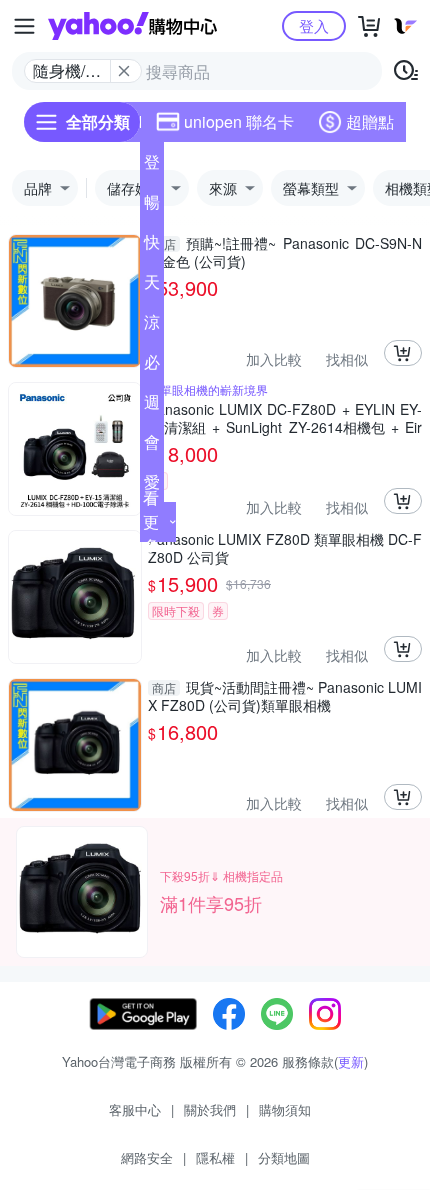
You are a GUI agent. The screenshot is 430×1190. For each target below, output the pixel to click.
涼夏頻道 (152, 326)
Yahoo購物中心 (132, 26)
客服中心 (135, 1109)
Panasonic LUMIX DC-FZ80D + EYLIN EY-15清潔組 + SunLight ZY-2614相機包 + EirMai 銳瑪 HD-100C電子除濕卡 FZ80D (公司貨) (285, 418)
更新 (351, 1061)
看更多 (151, 521)
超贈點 (370, 121)
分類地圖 (284, 1157)
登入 (314, 25)
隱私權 (215, 1157)
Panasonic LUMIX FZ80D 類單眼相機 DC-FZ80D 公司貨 (285, 548)
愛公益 (152, 486)
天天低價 (152, 286)
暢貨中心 (152, 206)
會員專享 (152, 446)
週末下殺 (152, 406)
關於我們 (210, 1109)
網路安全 (147, 1157)
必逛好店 (152, 366)
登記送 (152, 166)
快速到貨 (152, 246)
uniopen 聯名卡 (239, 121)
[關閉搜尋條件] (124, 71)
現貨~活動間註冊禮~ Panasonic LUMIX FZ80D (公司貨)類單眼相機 (285, 696)
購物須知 (285, 1109)
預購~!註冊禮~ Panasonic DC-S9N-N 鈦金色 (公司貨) (285, 252)
